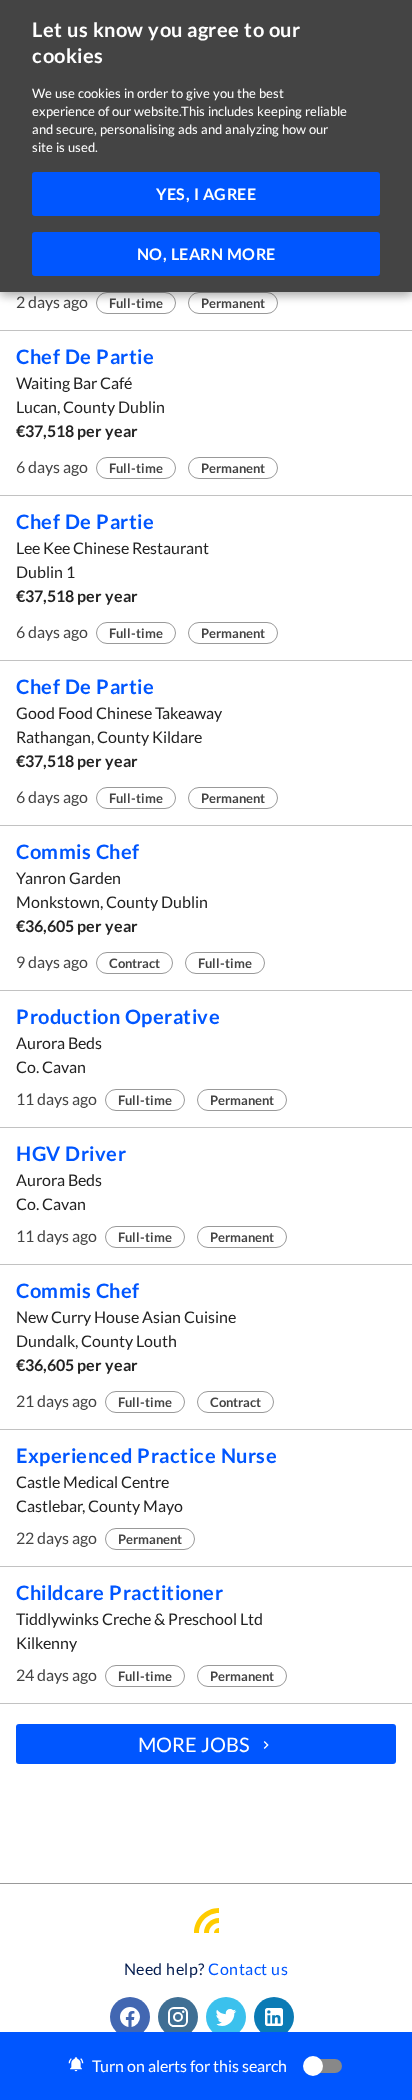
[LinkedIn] (278, 2017)
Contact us (248, 1968)
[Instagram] (182, 2017)
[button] (206, 2066)
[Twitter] (230, 2017)
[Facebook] (134, 2017)
